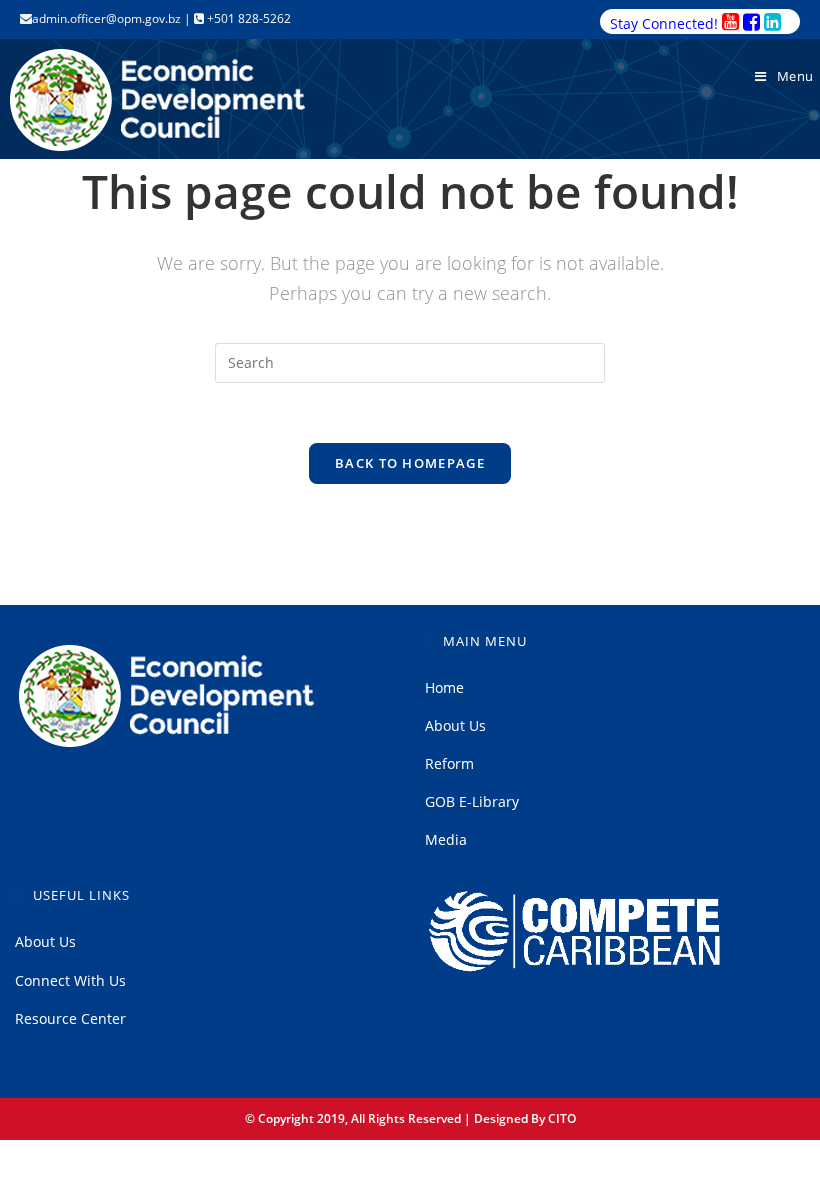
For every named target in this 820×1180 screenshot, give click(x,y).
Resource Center (70, 1018)
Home (444, 687)
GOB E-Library (472, 801)
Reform (449, 763)
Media (446, 839)
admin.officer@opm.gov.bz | (113, 18)
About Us (455, 725)
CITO (562, 1118)
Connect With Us (70, 980)
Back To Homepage (410, 463)
